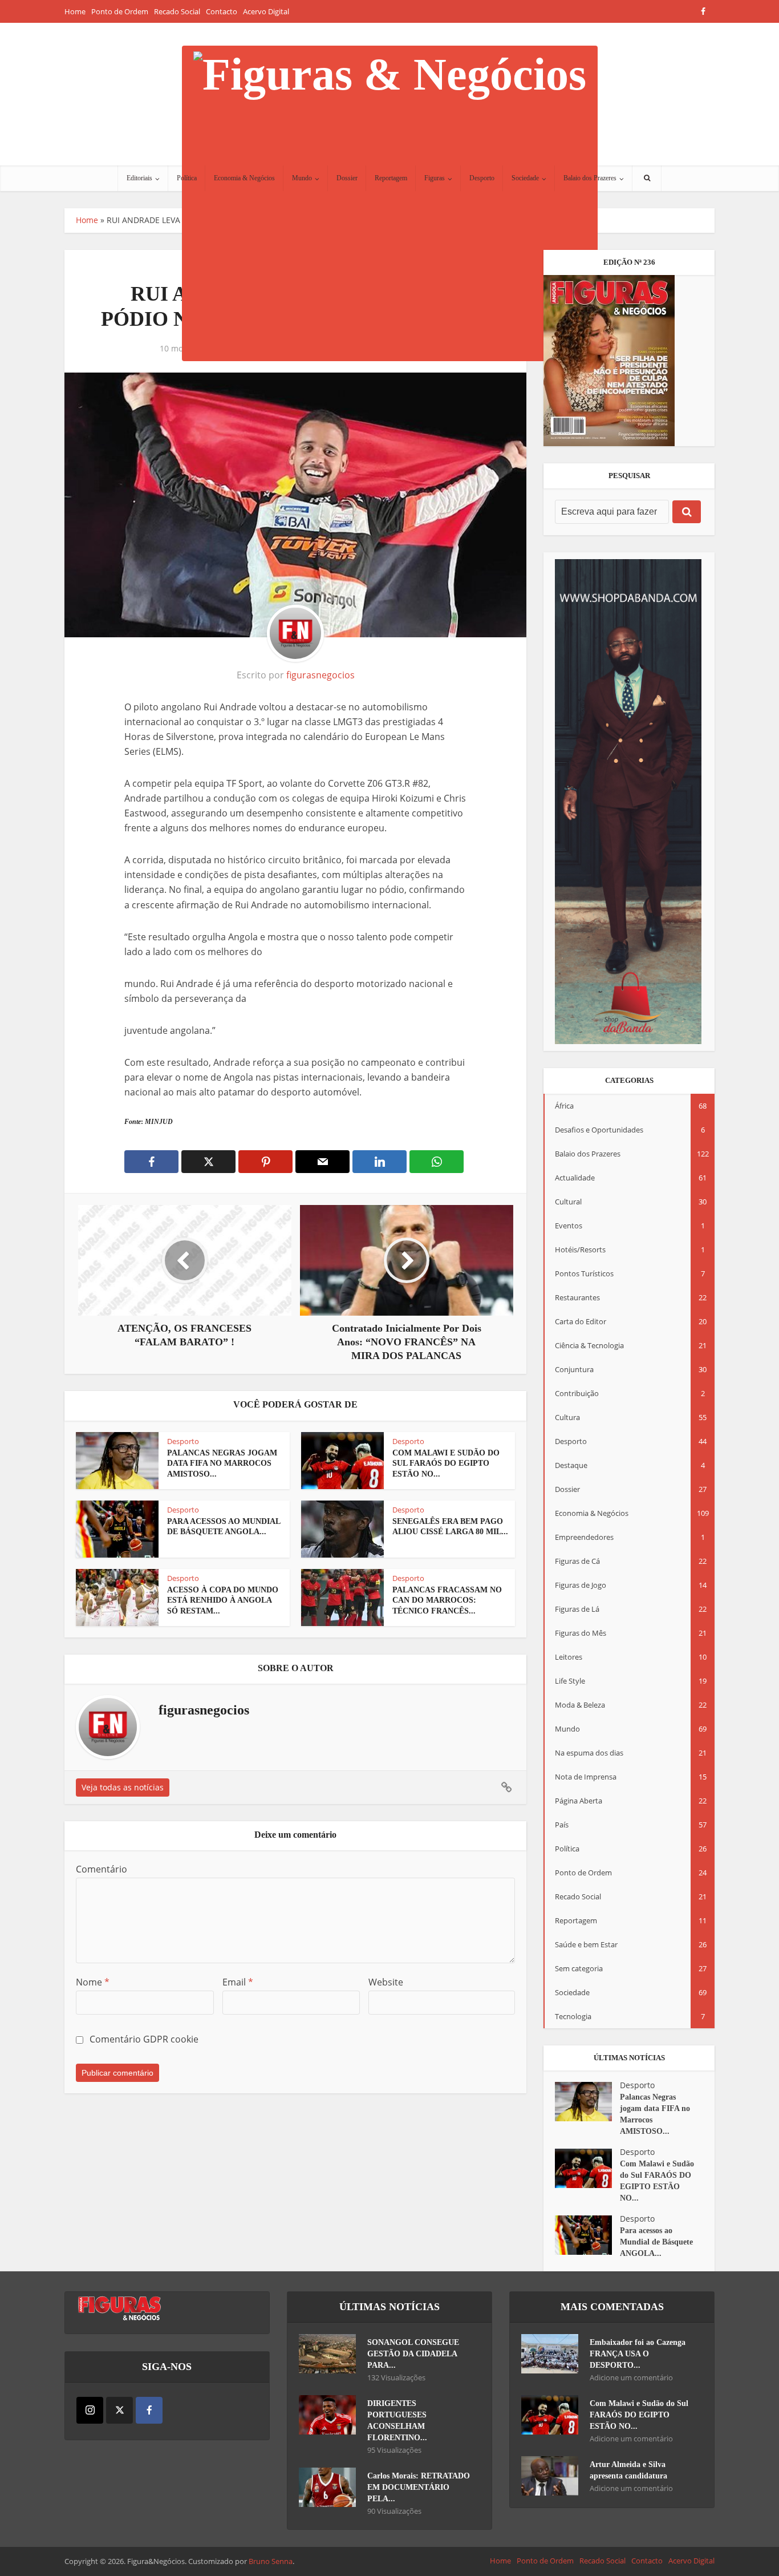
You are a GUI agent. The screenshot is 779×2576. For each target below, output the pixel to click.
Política (187, 178)
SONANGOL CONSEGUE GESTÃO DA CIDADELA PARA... (413, 2354)
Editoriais (139, 178)
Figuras (435, 178)
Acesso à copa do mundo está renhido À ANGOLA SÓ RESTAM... (223, 1601)
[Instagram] (90, 2410)
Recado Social (177, 11)
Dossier (347, 178)
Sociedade (525, 178)
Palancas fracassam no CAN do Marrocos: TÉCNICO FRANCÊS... (447, 1601)
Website (386, 1982)
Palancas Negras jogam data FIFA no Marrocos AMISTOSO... (222, 1464)
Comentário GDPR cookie (144, 2039)
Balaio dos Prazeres (590, 178)
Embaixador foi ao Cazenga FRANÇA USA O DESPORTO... (638, 2354)
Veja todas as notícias (123, 1787)
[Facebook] (149, 2410)
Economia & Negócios (244, 178)
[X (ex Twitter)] (119, 2410)
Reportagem (391, 178)
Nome (93, 1982)
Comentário (102, 1869)
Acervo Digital (266, 11)
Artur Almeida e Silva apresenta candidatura (628, 2470)
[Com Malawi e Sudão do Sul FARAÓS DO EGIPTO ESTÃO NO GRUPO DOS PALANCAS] (587, 2168)
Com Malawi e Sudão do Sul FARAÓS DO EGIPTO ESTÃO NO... (446, 1464)
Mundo (302, 178)
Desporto (482, 178)
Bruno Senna (271, 2561)
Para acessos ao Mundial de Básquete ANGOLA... (656, 2242)
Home (75, 11)
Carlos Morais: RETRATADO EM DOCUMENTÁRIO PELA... (419, 2487)
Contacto (222, 11)
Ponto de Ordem (120, 11)
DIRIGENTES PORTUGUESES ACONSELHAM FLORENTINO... (397, 2421)
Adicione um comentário (631, 2378)
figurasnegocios (320, 675)
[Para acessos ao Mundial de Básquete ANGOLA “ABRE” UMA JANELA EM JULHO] (587, 2235)
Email (238, 1982)
